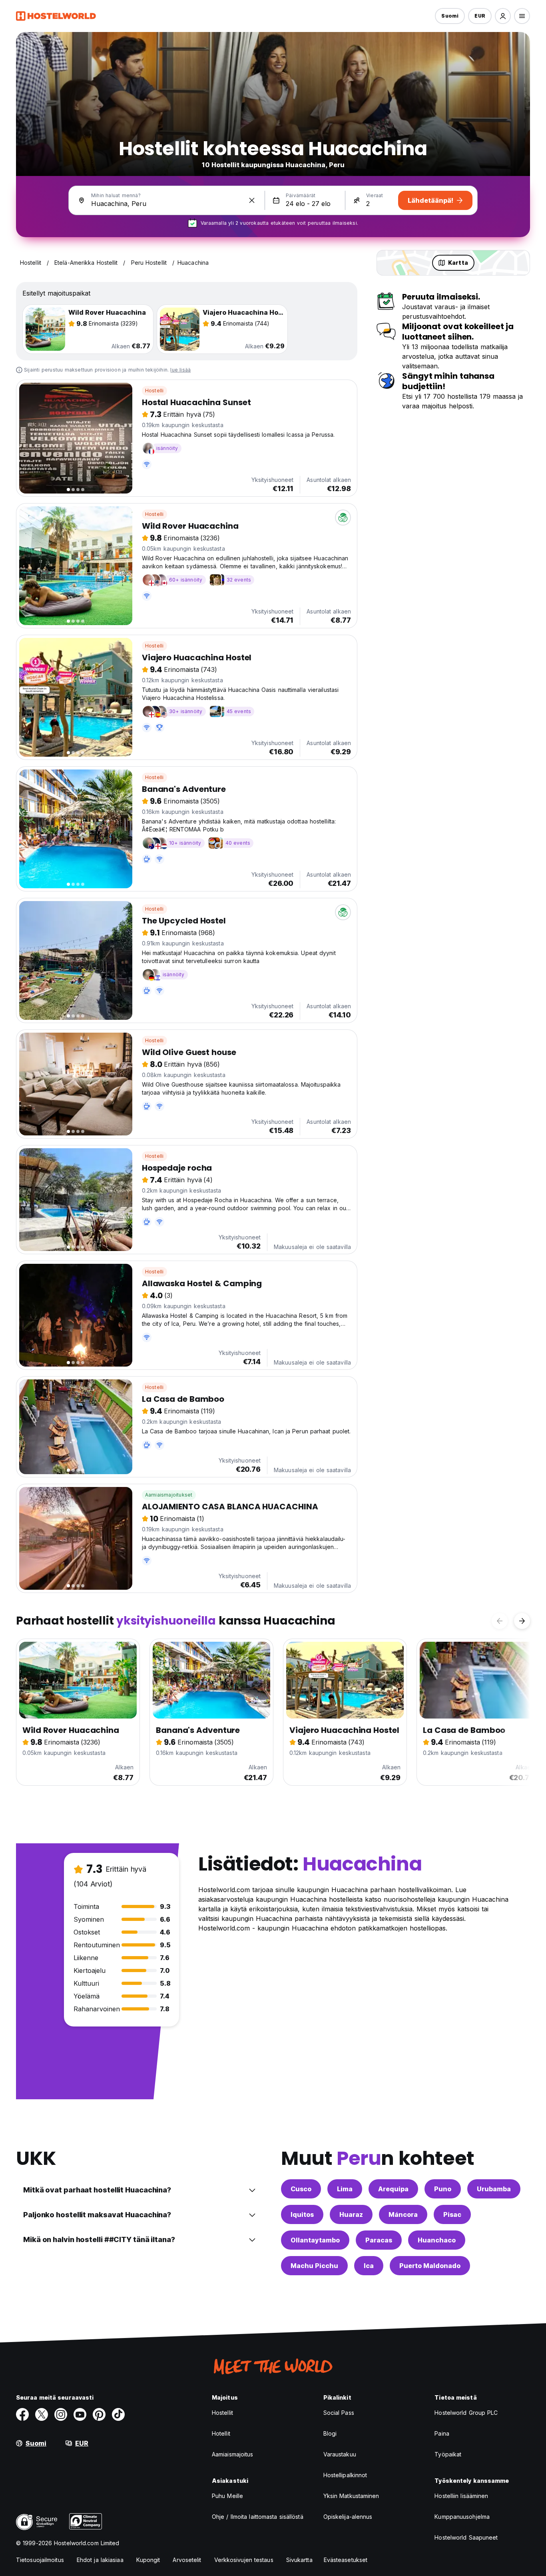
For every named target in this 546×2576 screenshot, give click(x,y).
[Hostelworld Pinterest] (99, 2414)
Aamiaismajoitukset (169, 1495)
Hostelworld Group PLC (466, 2413)
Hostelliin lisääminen (461, 2496)
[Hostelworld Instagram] (61, 2414)
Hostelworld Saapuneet (466, 2537)
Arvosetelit (187, 2560)
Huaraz (351, 2214)
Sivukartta (299, 2560)
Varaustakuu (340, 2454)
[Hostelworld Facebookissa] (22, 2414)
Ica (369, 2266)
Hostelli (154, 391)
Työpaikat (448, 2454)
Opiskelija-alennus (348, 2517)
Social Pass (339, 2413)
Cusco (301, 2189)
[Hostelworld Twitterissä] (42, 2414)
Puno (443, 2189)
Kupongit (148, 2560)
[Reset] (252, 200)
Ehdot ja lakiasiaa (100, 2560)
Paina (442, 2433)
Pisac (452, 2214)
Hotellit (221, 2433)
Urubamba (494, 2189)
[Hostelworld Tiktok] (118, 2414)
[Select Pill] (503, 16)
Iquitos (302, 2214)
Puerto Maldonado (430, 2266)
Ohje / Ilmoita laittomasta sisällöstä (258, 2517)
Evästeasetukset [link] (346, 2560)
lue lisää (180, 370)
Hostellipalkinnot (345, 2475)
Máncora (403, 2214)
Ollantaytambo (315, 2240)
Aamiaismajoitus (233, 2454)
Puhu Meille (227, 2496)
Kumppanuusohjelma (462, 2517)
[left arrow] (500, 1621)
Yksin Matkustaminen (351, 2496)
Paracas (379, 2240)
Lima (345, 2189)
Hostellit (222, 2413)
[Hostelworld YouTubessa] (80, 2414)
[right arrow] (522, 1621)
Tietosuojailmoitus (40, 2560)
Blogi (330, 2433)
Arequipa (393, 2189)
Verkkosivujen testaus (244, 2560)
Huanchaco (437, 2240)
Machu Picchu (314, 2266)
